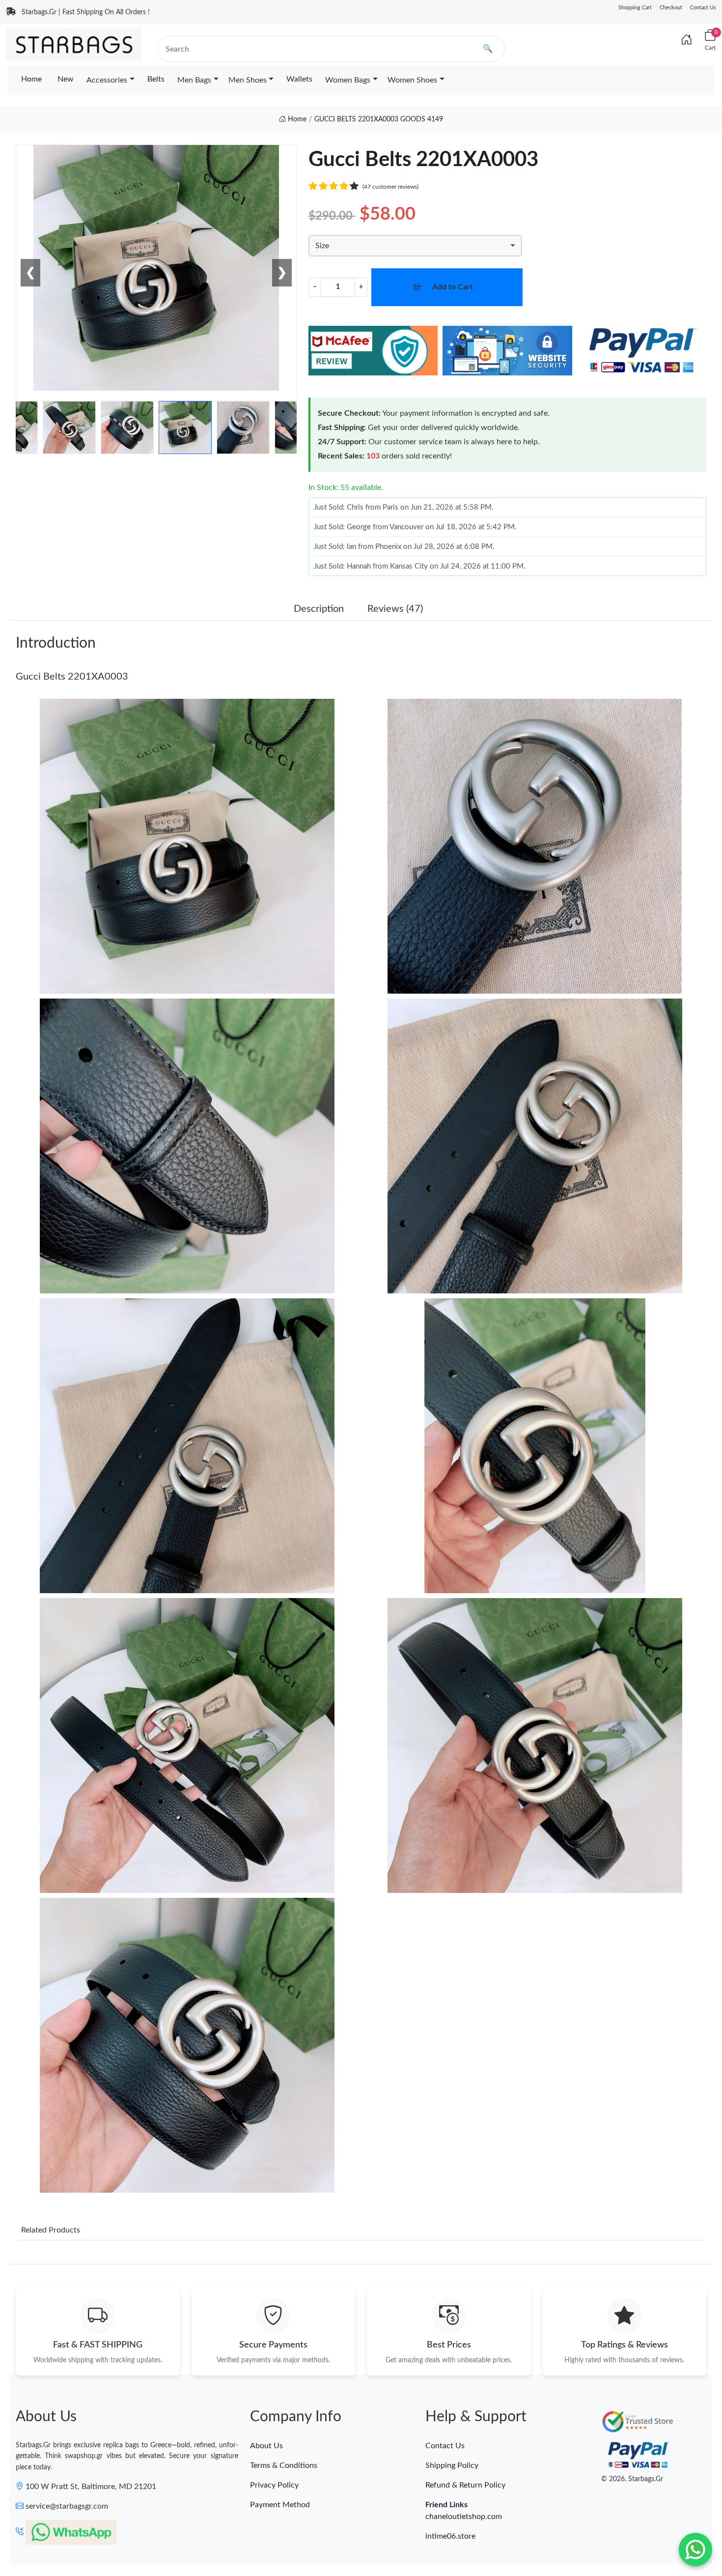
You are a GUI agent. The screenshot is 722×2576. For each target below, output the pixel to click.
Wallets (299, 79)
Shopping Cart (635, 8)
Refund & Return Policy (465, 2485)
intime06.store (450, 2536)
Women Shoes (412, 80)
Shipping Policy (452, 2465)
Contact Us (703, 8)
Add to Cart (453, 287)
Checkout (671, 8)
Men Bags (194, 80)
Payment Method (280, 2505)
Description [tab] (319, 609)
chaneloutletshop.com (464, 2517)
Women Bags (348, 80)
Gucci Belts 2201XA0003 (72, 677)
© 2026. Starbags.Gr (632, 2479)
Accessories (107, 80)
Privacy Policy (274, 2485)
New (66, 79)
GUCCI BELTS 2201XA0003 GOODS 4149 (379, 119)
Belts (156, 79)
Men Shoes (248, 80)
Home (31, 79)
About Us (266, 2446)
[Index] (687, 40)
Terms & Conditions (284, 2465)
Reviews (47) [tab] (395, 609)
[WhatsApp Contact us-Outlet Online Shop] (695, 2549)
